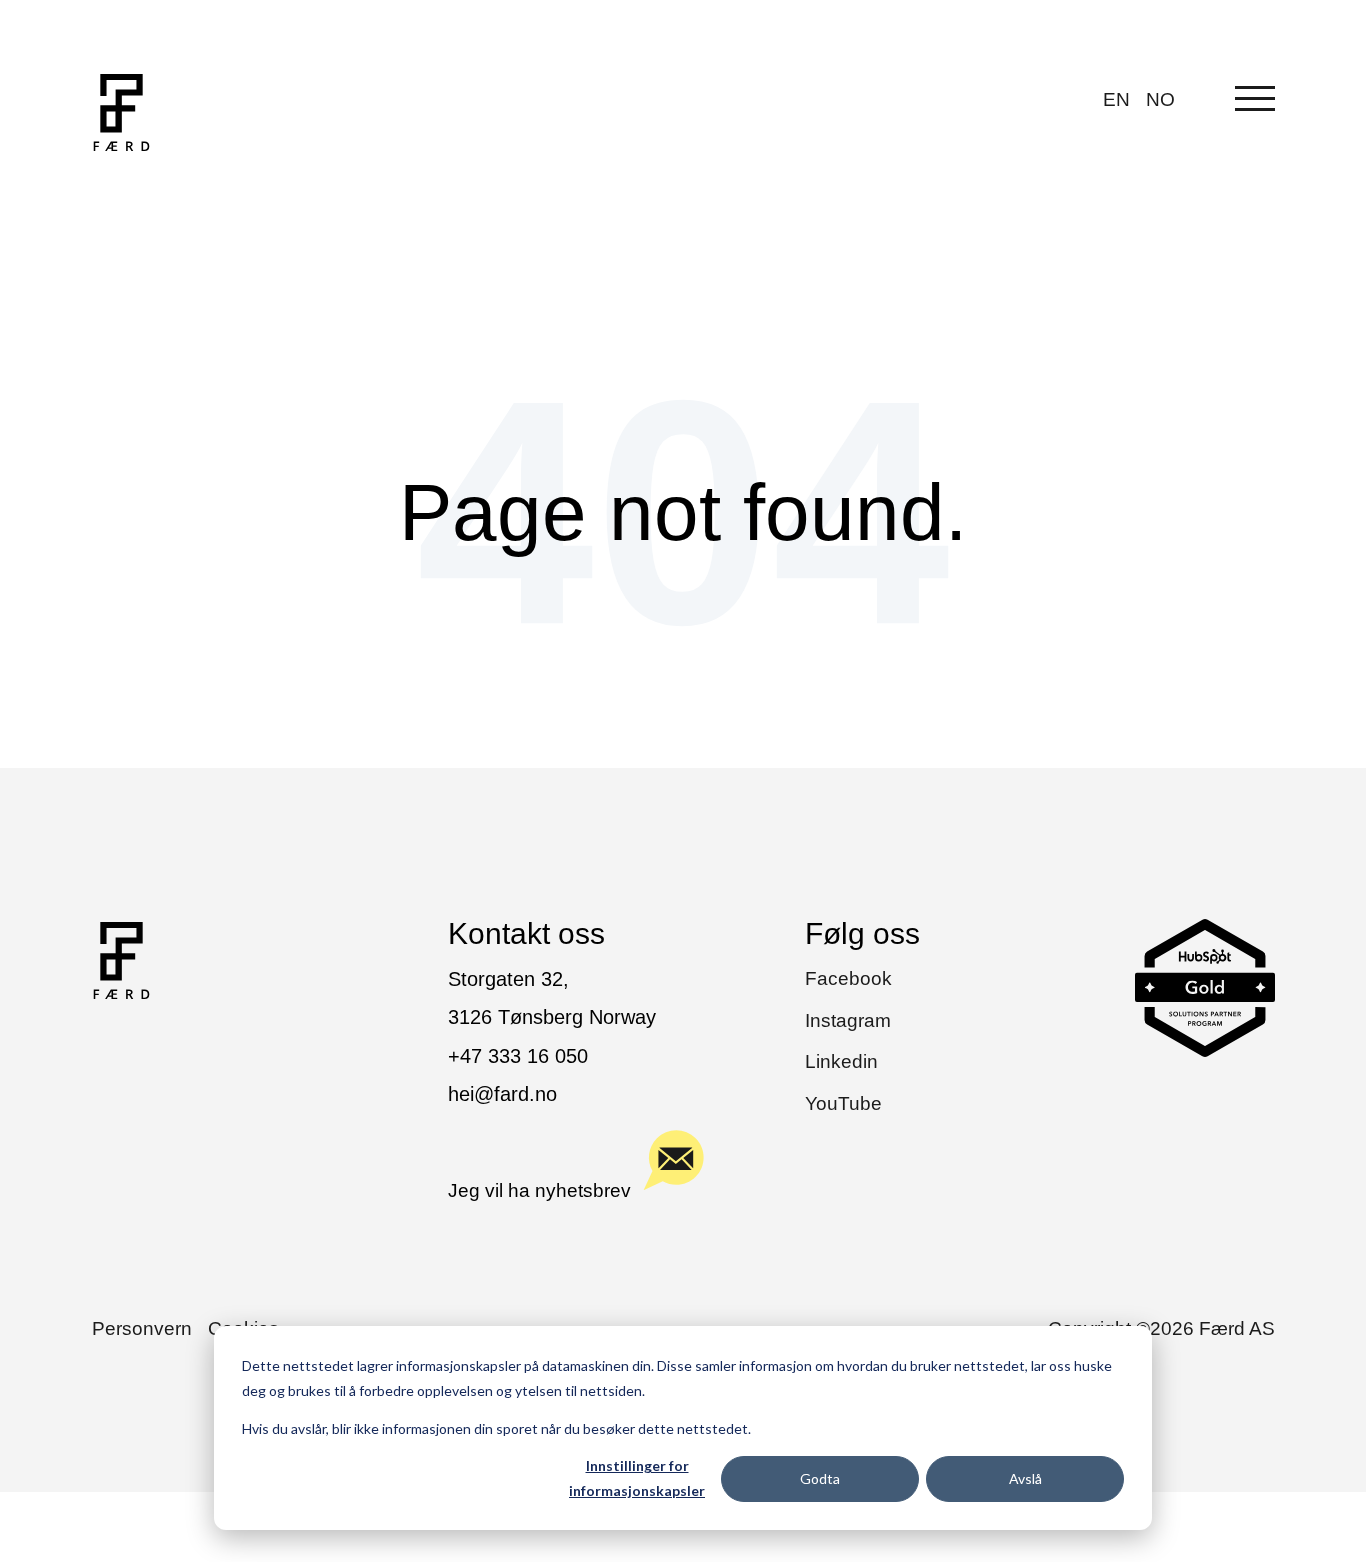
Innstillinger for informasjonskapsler (637, 1478)
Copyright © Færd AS (1161, 1328)
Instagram (848, 1020)
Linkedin (841, 1061)
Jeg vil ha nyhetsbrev (539, 1190)
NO (1160, 99)
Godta (820, 1478)
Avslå (1025, 1478)
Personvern (142, 1328)
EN (1116, 99)
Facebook (848, 978)
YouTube (843, 1103)
